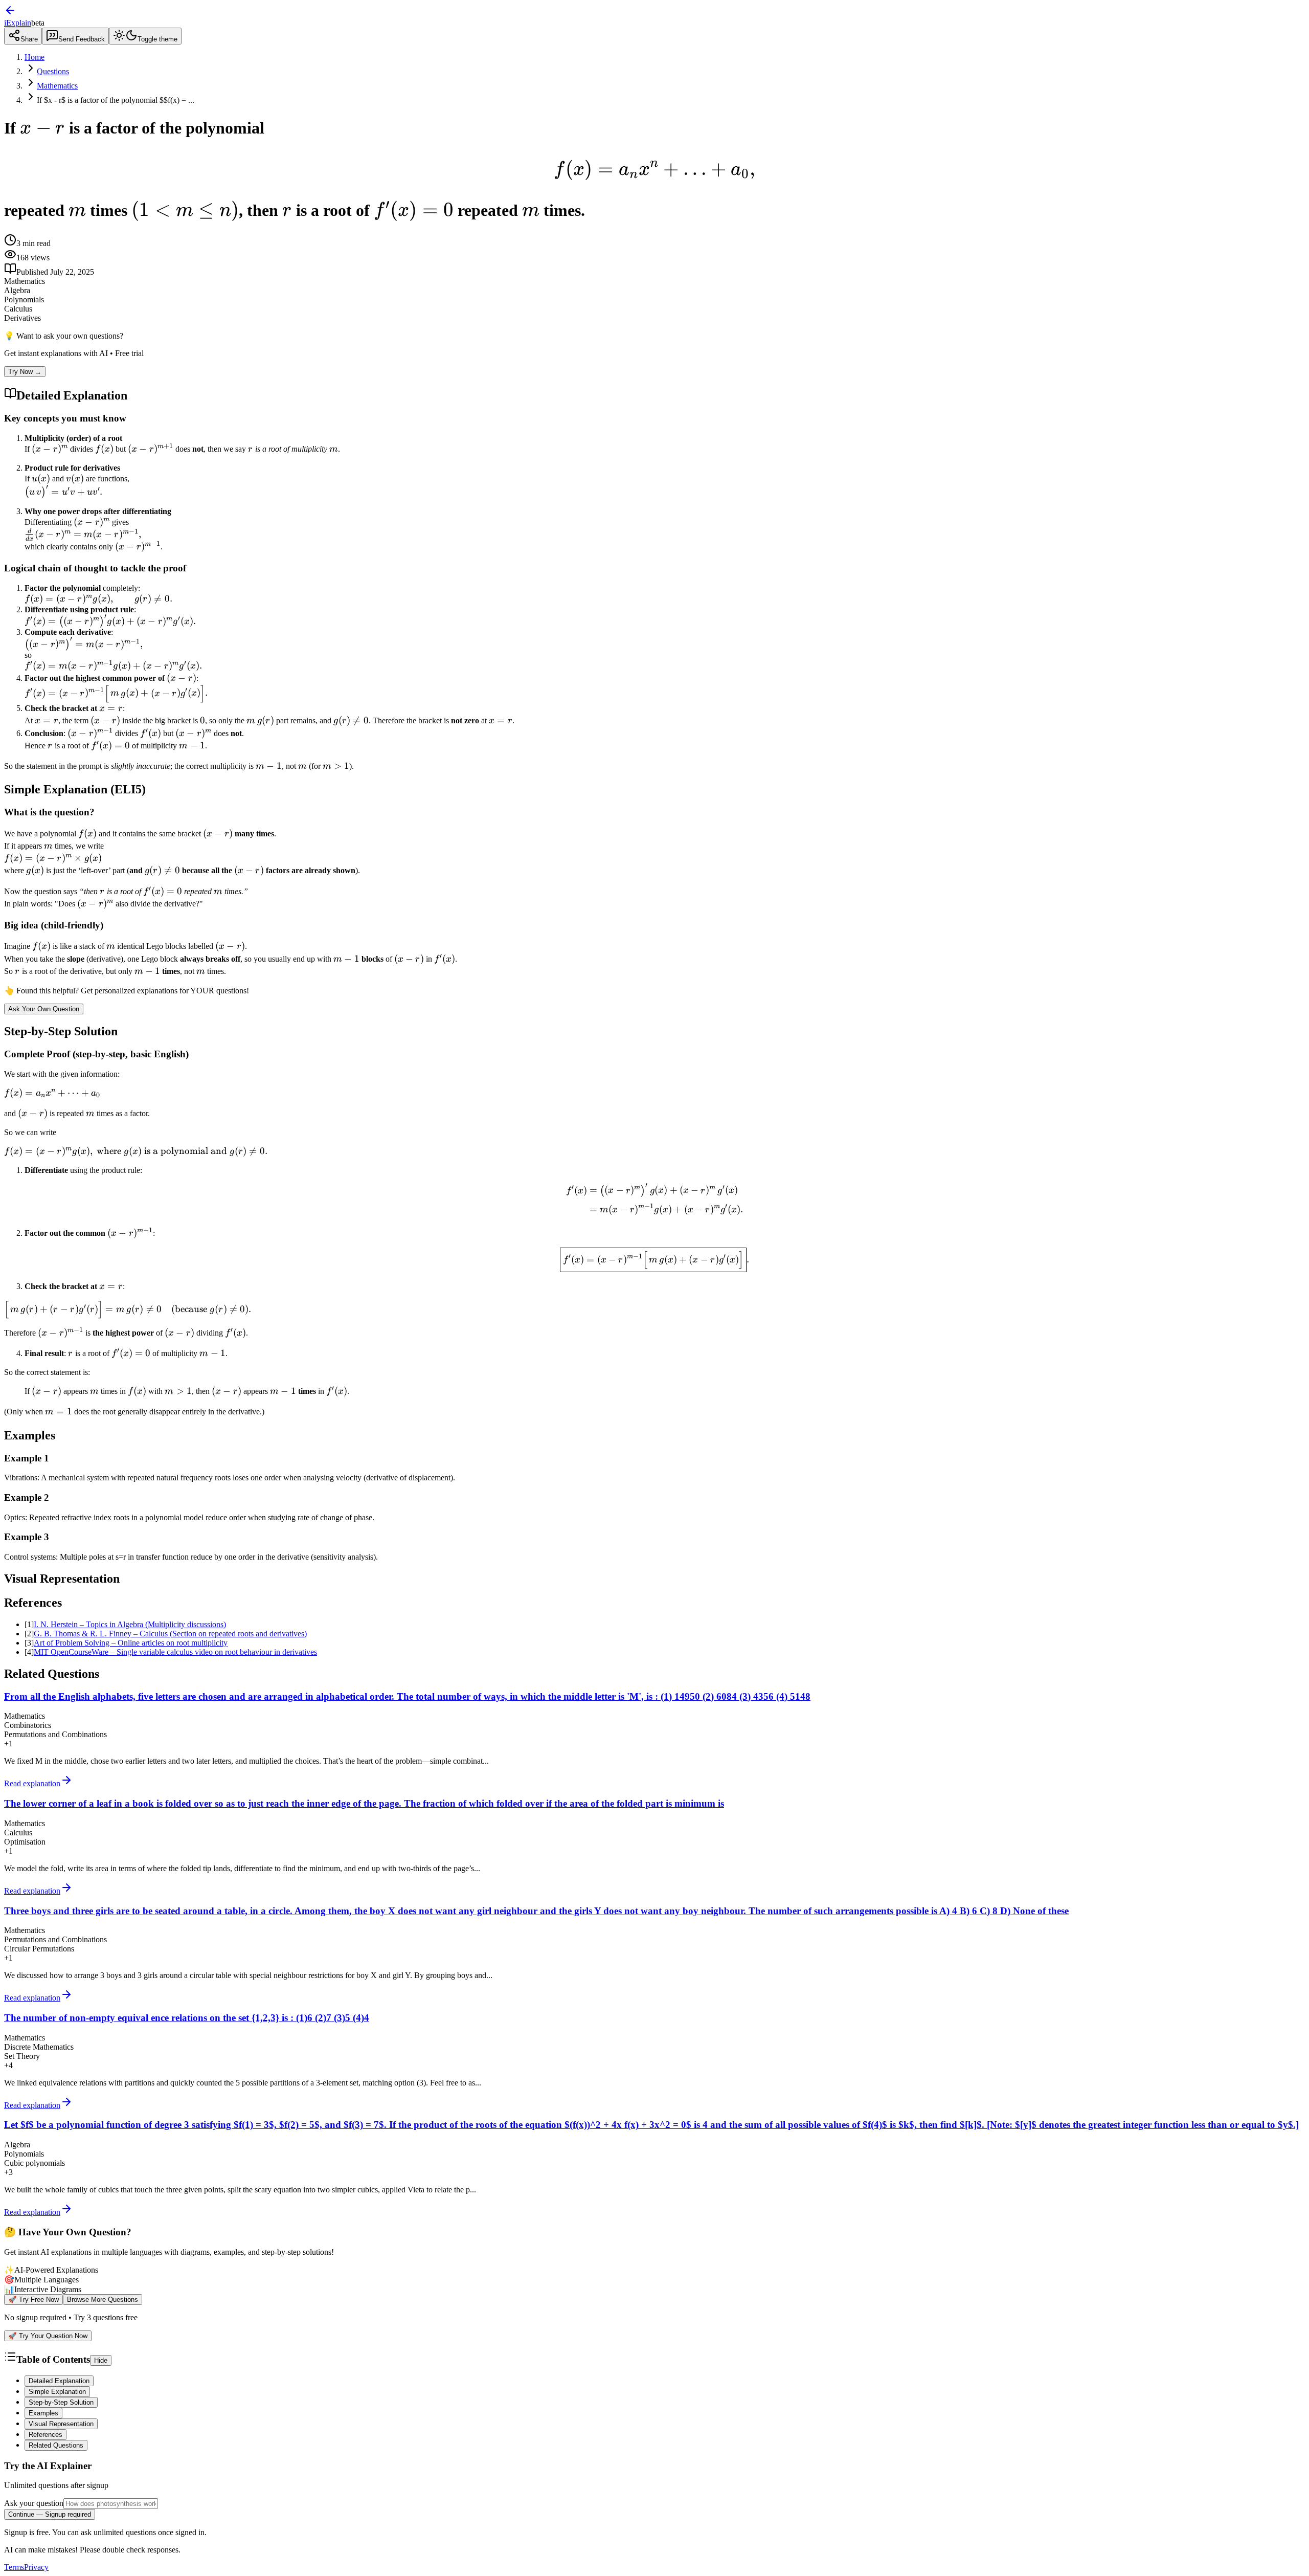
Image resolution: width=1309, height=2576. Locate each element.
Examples (43, 2413)
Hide (101, 2360)
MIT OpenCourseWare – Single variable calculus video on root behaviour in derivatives (175, 1652)
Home (35, 57)
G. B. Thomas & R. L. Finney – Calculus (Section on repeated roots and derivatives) (170, 1634)
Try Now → (25, 372)
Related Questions (56, 2445)
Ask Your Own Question (44, 1009)
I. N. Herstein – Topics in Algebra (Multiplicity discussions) (130, 1624)
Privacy (36, 2567)
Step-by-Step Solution (61, 2402)
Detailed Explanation (59, 2381)
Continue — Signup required (50, 2514)
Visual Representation (61, 2424)
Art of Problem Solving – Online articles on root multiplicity (131, 1643)
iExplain (18, 23)
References (46, 2435)
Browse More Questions (103, 2300)
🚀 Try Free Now (33, 2300)
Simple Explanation (57, 2392)
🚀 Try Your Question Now (48, 2336)
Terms (14, 2567)
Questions (53, 71)
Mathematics (57, 86)
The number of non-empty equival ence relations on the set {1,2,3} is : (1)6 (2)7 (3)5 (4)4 (187, 2018)
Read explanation (32, 1783)
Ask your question (34, 2503)
